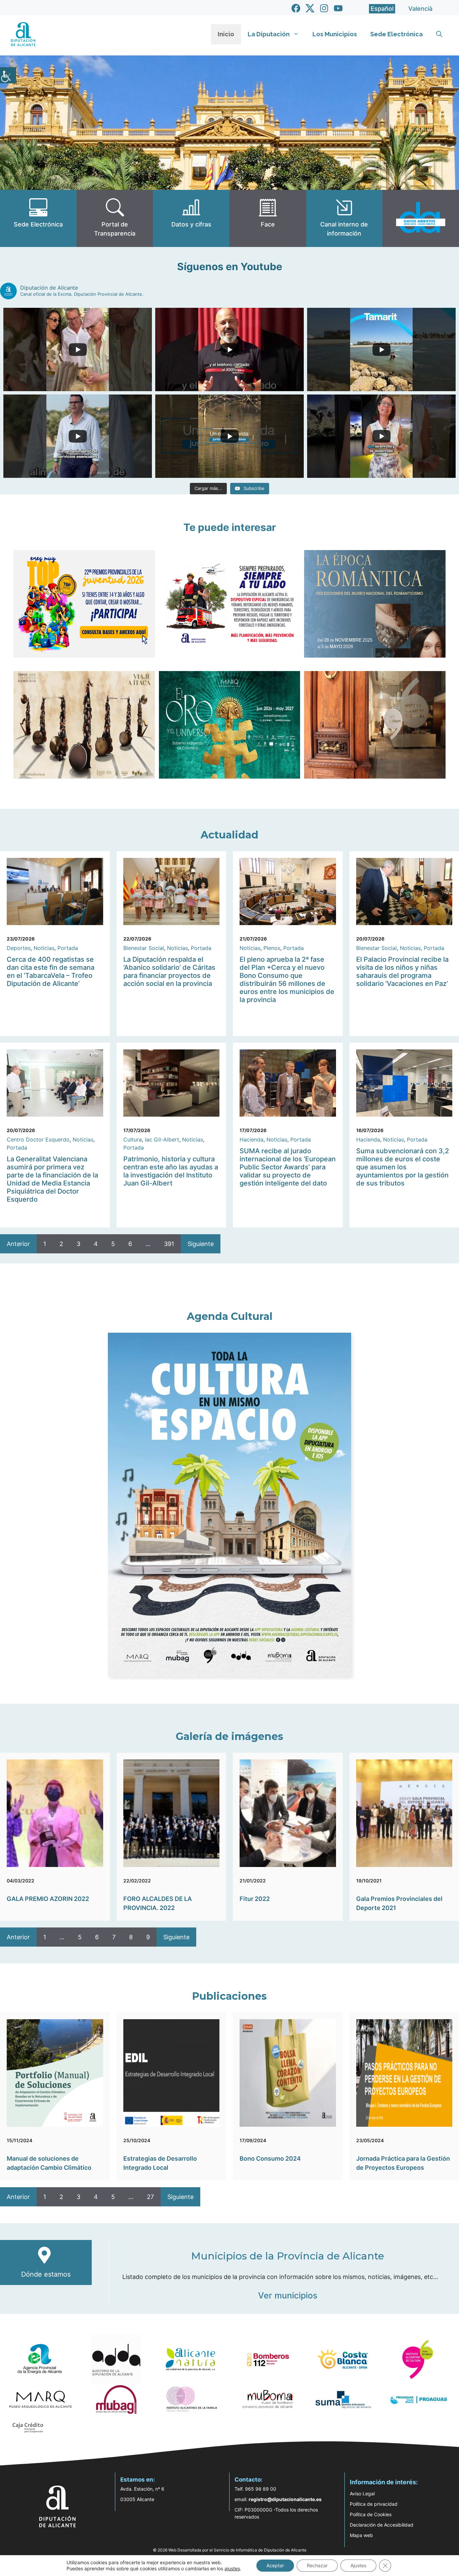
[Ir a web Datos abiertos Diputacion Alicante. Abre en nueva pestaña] (421, 218)
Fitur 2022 (255, 1899)
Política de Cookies (371, 2514)
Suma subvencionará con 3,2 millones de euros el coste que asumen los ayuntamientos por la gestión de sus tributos (403, 1167)
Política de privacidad (374, 2504)
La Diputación (269, 34)
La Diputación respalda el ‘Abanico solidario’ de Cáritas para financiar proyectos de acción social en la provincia (169, 971)
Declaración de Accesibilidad (382, 2525)
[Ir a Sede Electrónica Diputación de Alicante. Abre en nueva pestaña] (38, 218)
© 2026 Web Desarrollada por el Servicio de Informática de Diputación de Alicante (230, 2550)
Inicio (226, 34)
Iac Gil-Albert (162, 1139)
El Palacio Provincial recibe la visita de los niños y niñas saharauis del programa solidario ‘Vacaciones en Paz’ (402, 971)
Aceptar (275, 2565)
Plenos (272, 948)
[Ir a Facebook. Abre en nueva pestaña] (296, 8)
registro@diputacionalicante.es (285, 2499)
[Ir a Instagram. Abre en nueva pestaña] (324, 8)
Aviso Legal (362, 2494)
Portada (68, 948)
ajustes (232, 2568)
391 (169, 1244)
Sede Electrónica (397, 34)
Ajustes (358, 2565)
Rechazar (317, 2565)
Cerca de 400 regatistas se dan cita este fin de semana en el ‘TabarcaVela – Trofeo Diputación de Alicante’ (51, 971)
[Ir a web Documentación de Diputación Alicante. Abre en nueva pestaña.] (191, 218)
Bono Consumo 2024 (270, 2158)
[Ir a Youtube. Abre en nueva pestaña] (338, 8)
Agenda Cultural (230, 1316)
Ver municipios (288, 2295)
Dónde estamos (46, 2274)
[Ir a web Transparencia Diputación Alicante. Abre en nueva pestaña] (115, 218)
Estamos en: (138, 2480)
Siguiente (201, 1244)
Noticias (44, 948)
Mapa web (361, 2535)
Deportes (19, 948)
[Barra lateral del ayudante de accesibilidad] (8, 75)
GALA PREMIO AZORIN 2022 (48, 1899)
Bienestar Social (144, 948)
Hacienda (252, 1139)
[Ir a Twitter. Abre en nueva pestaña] (310, 8)
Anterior (18, 1244)
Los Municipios (335, 34)
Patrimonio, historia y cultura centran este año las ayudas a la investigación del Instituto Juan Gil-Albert (171, 1171)
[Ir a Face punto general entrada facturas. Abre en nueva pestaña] (268, 218)
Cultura (133, 1139)
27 (150, 2197)
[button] (439, 34)
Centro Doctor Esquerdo (38, 1139)
